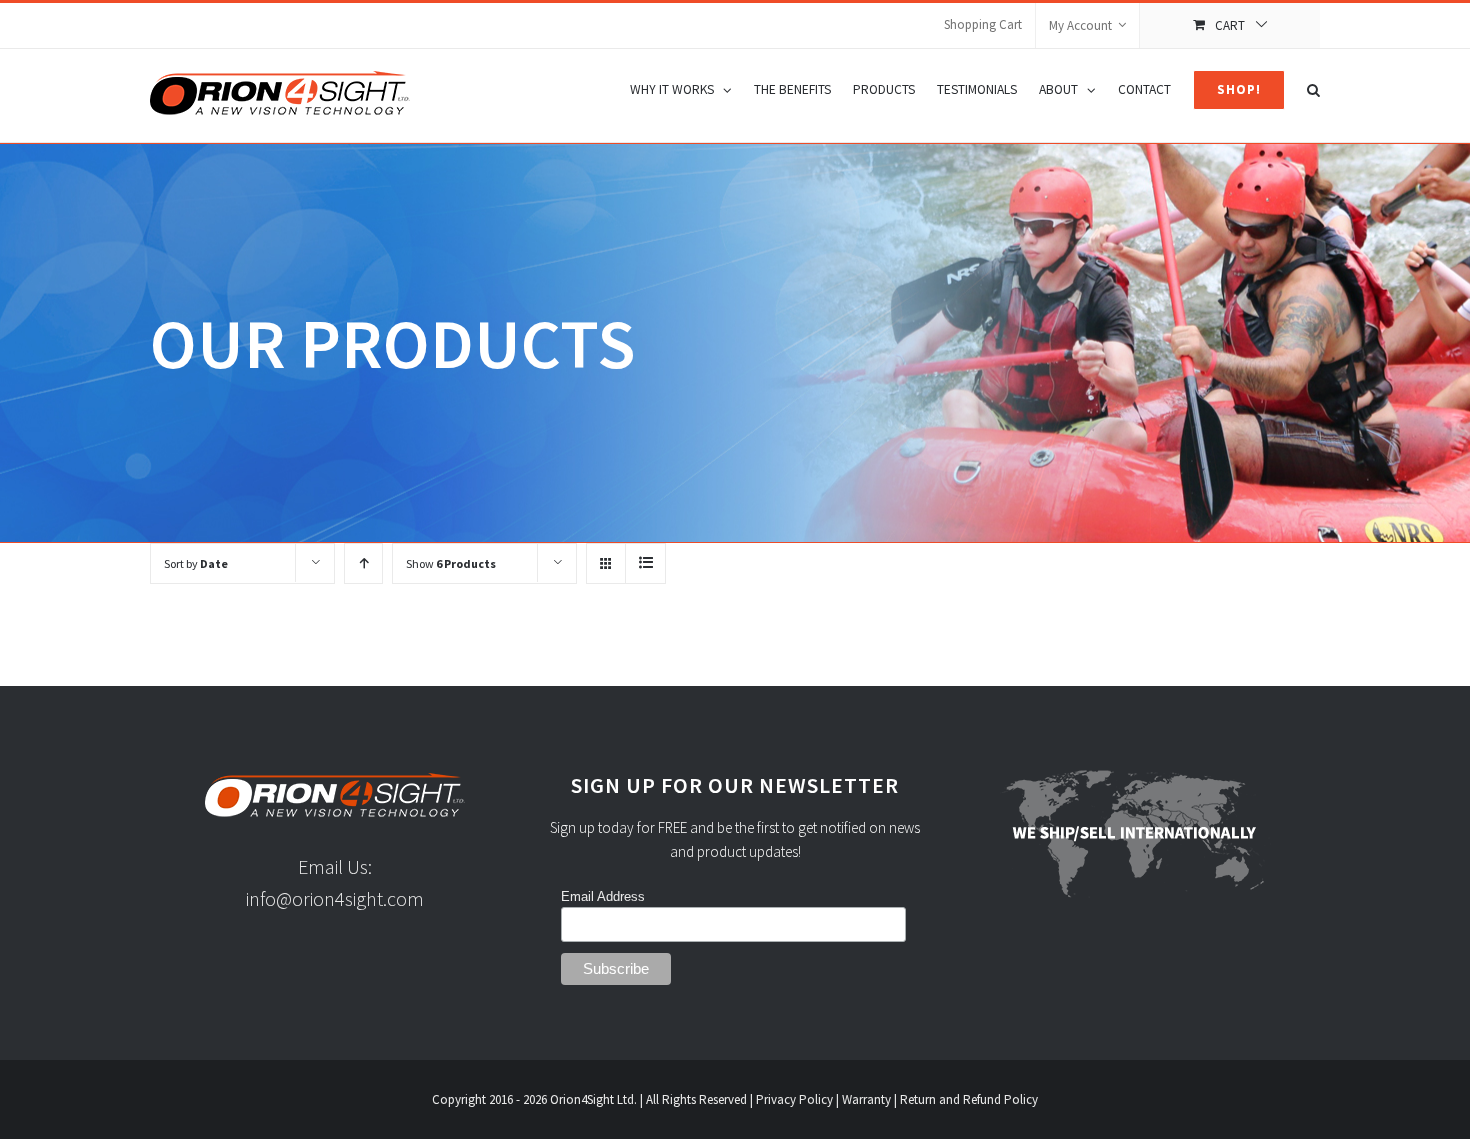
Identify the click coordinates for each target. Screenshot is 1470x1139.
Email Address (603, 896)
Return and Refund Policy (969, 1099)
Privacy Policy (794, 1099)
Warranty (866, 1099)
